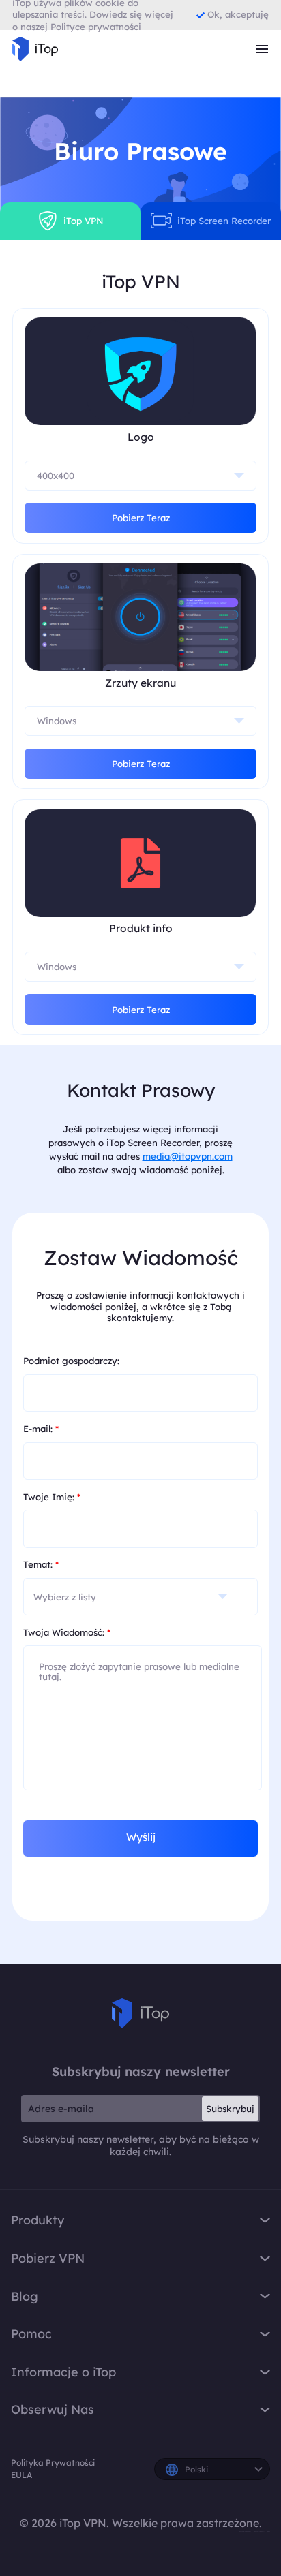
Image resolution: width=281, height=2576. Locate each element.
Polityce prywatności (96, 27)
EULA (21, 2475)
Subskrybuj (230, 2109)
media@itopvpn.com (188, 1156)
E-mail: (41, 1429)
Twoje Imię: (52, 1497)
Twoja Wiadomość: (67, 1632)
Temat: (41, 1564)
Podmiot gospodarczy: (71, 1361)
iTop (140, 2013)
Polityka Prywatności (53, 2463)
